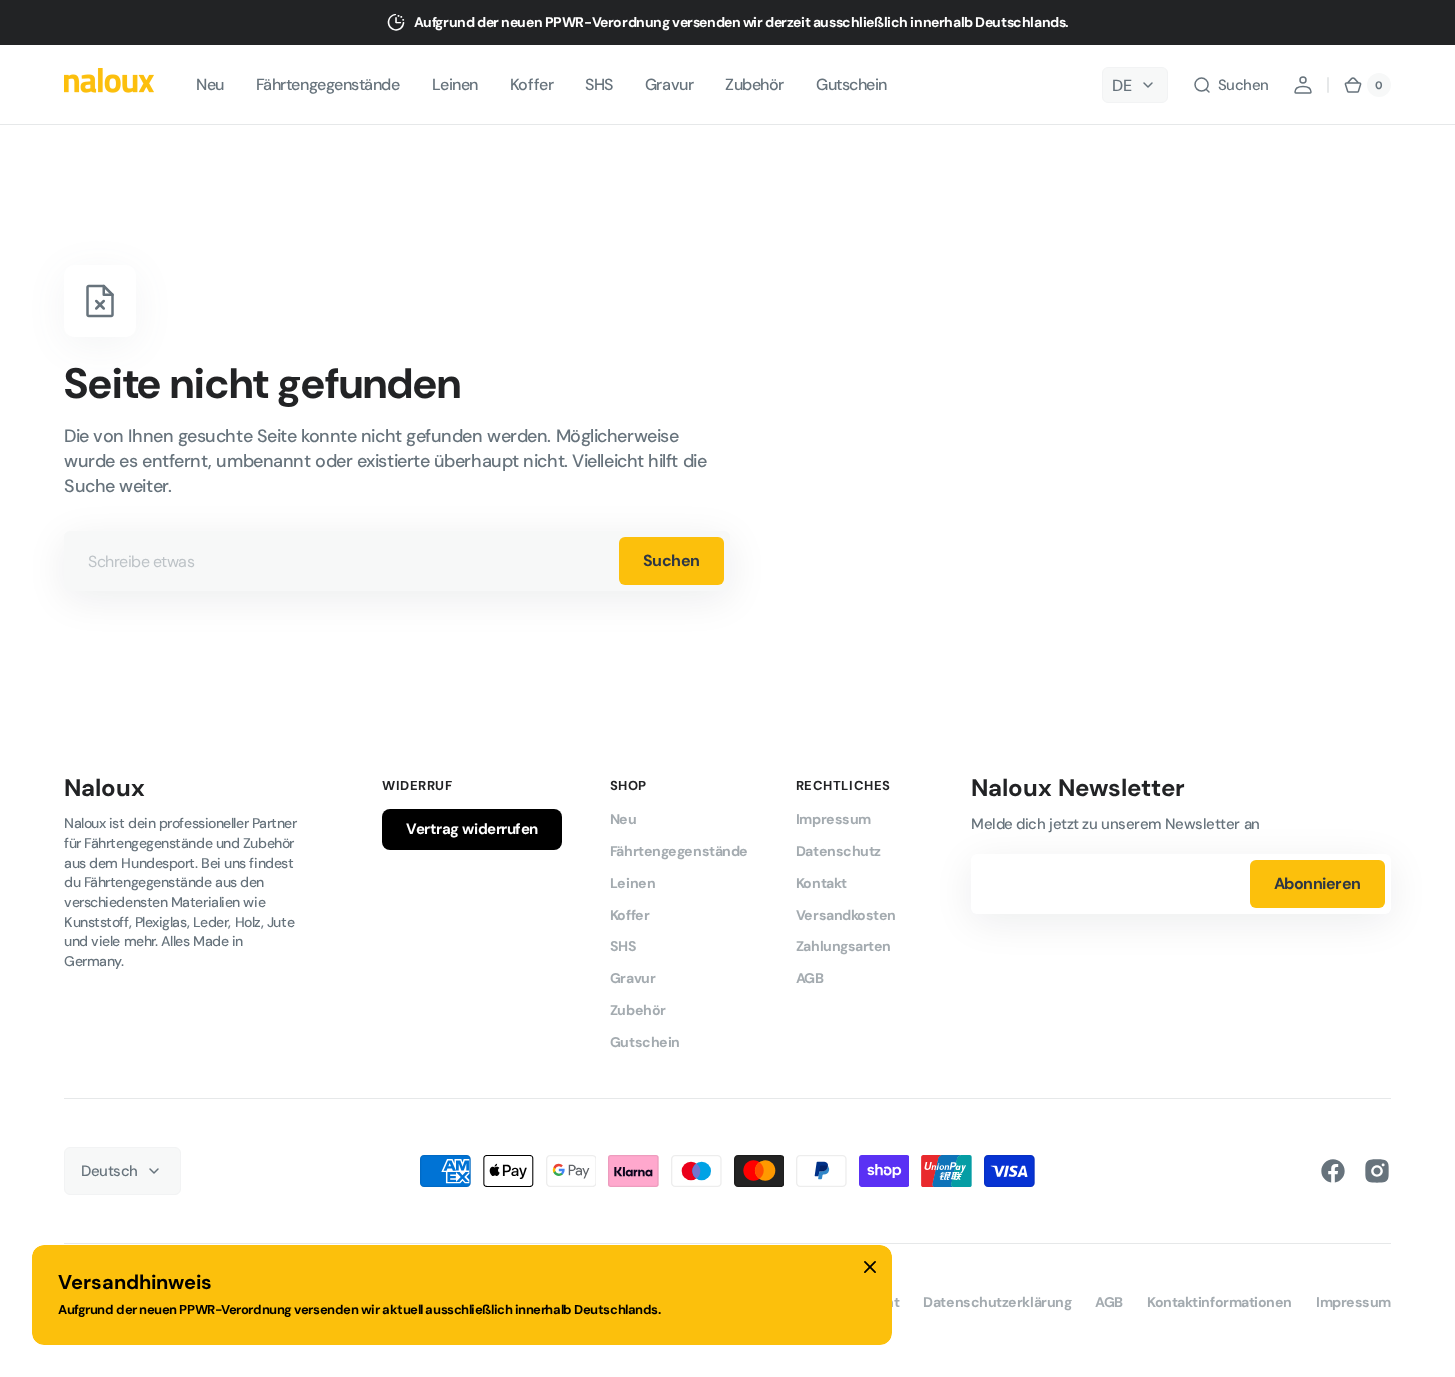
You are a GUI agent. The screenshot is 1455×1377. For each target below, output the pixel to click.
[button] (1230, 85)
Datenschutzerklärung (997, 1302)
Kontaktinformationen (1219, 1302)
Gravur (632, 978)
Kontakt (821, 883)
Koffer (629, 915)
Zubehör (638, 1010)
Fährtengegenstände (679, 851)
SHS (623, 946)
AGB (810, 978)
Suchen (671, 560)
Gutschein (645, 1042)
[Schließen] (870, 1267)
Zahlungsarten (843, 946)
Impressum (833, 819)
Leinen (632, 883)
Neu (623, 819)
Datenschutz (838, 851)
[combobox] (397, 561)
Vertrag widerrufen (472, 829)
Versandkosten (846, 915)
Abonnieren (1317, 883)
